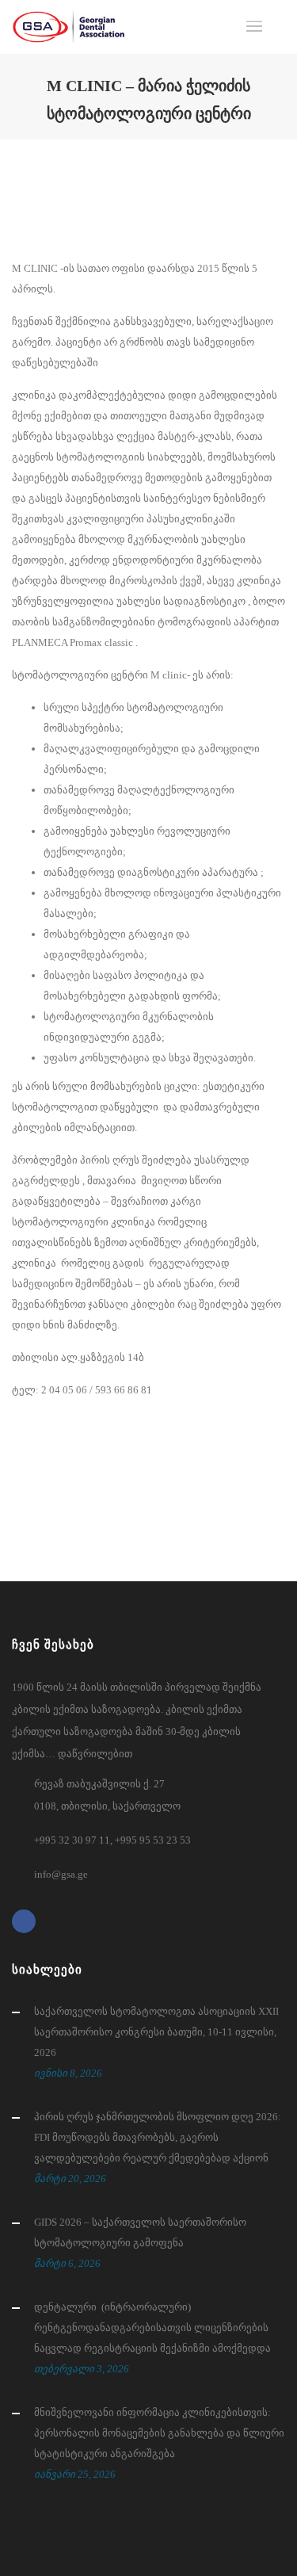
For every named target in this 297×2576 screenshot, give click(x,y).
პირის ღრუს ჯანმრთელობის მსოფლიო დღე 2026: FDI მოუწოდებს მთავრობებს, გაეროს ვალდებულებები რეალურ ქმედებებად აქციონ (158, 2137)
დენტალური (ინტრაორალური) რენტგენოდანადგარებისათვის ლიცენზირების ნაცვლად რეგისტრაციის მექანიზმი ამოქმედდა (152, 2328)
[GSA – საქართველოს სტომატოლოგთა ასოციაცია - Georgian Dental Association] (69, 27)
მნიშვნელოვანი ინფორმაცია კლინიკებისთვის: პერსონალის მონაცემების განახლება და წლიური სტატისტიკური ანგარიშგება (159, 2433)
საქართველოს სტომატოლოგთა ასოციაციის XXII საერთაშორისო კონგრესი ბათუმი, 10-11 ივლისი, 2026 (156, 2032)
